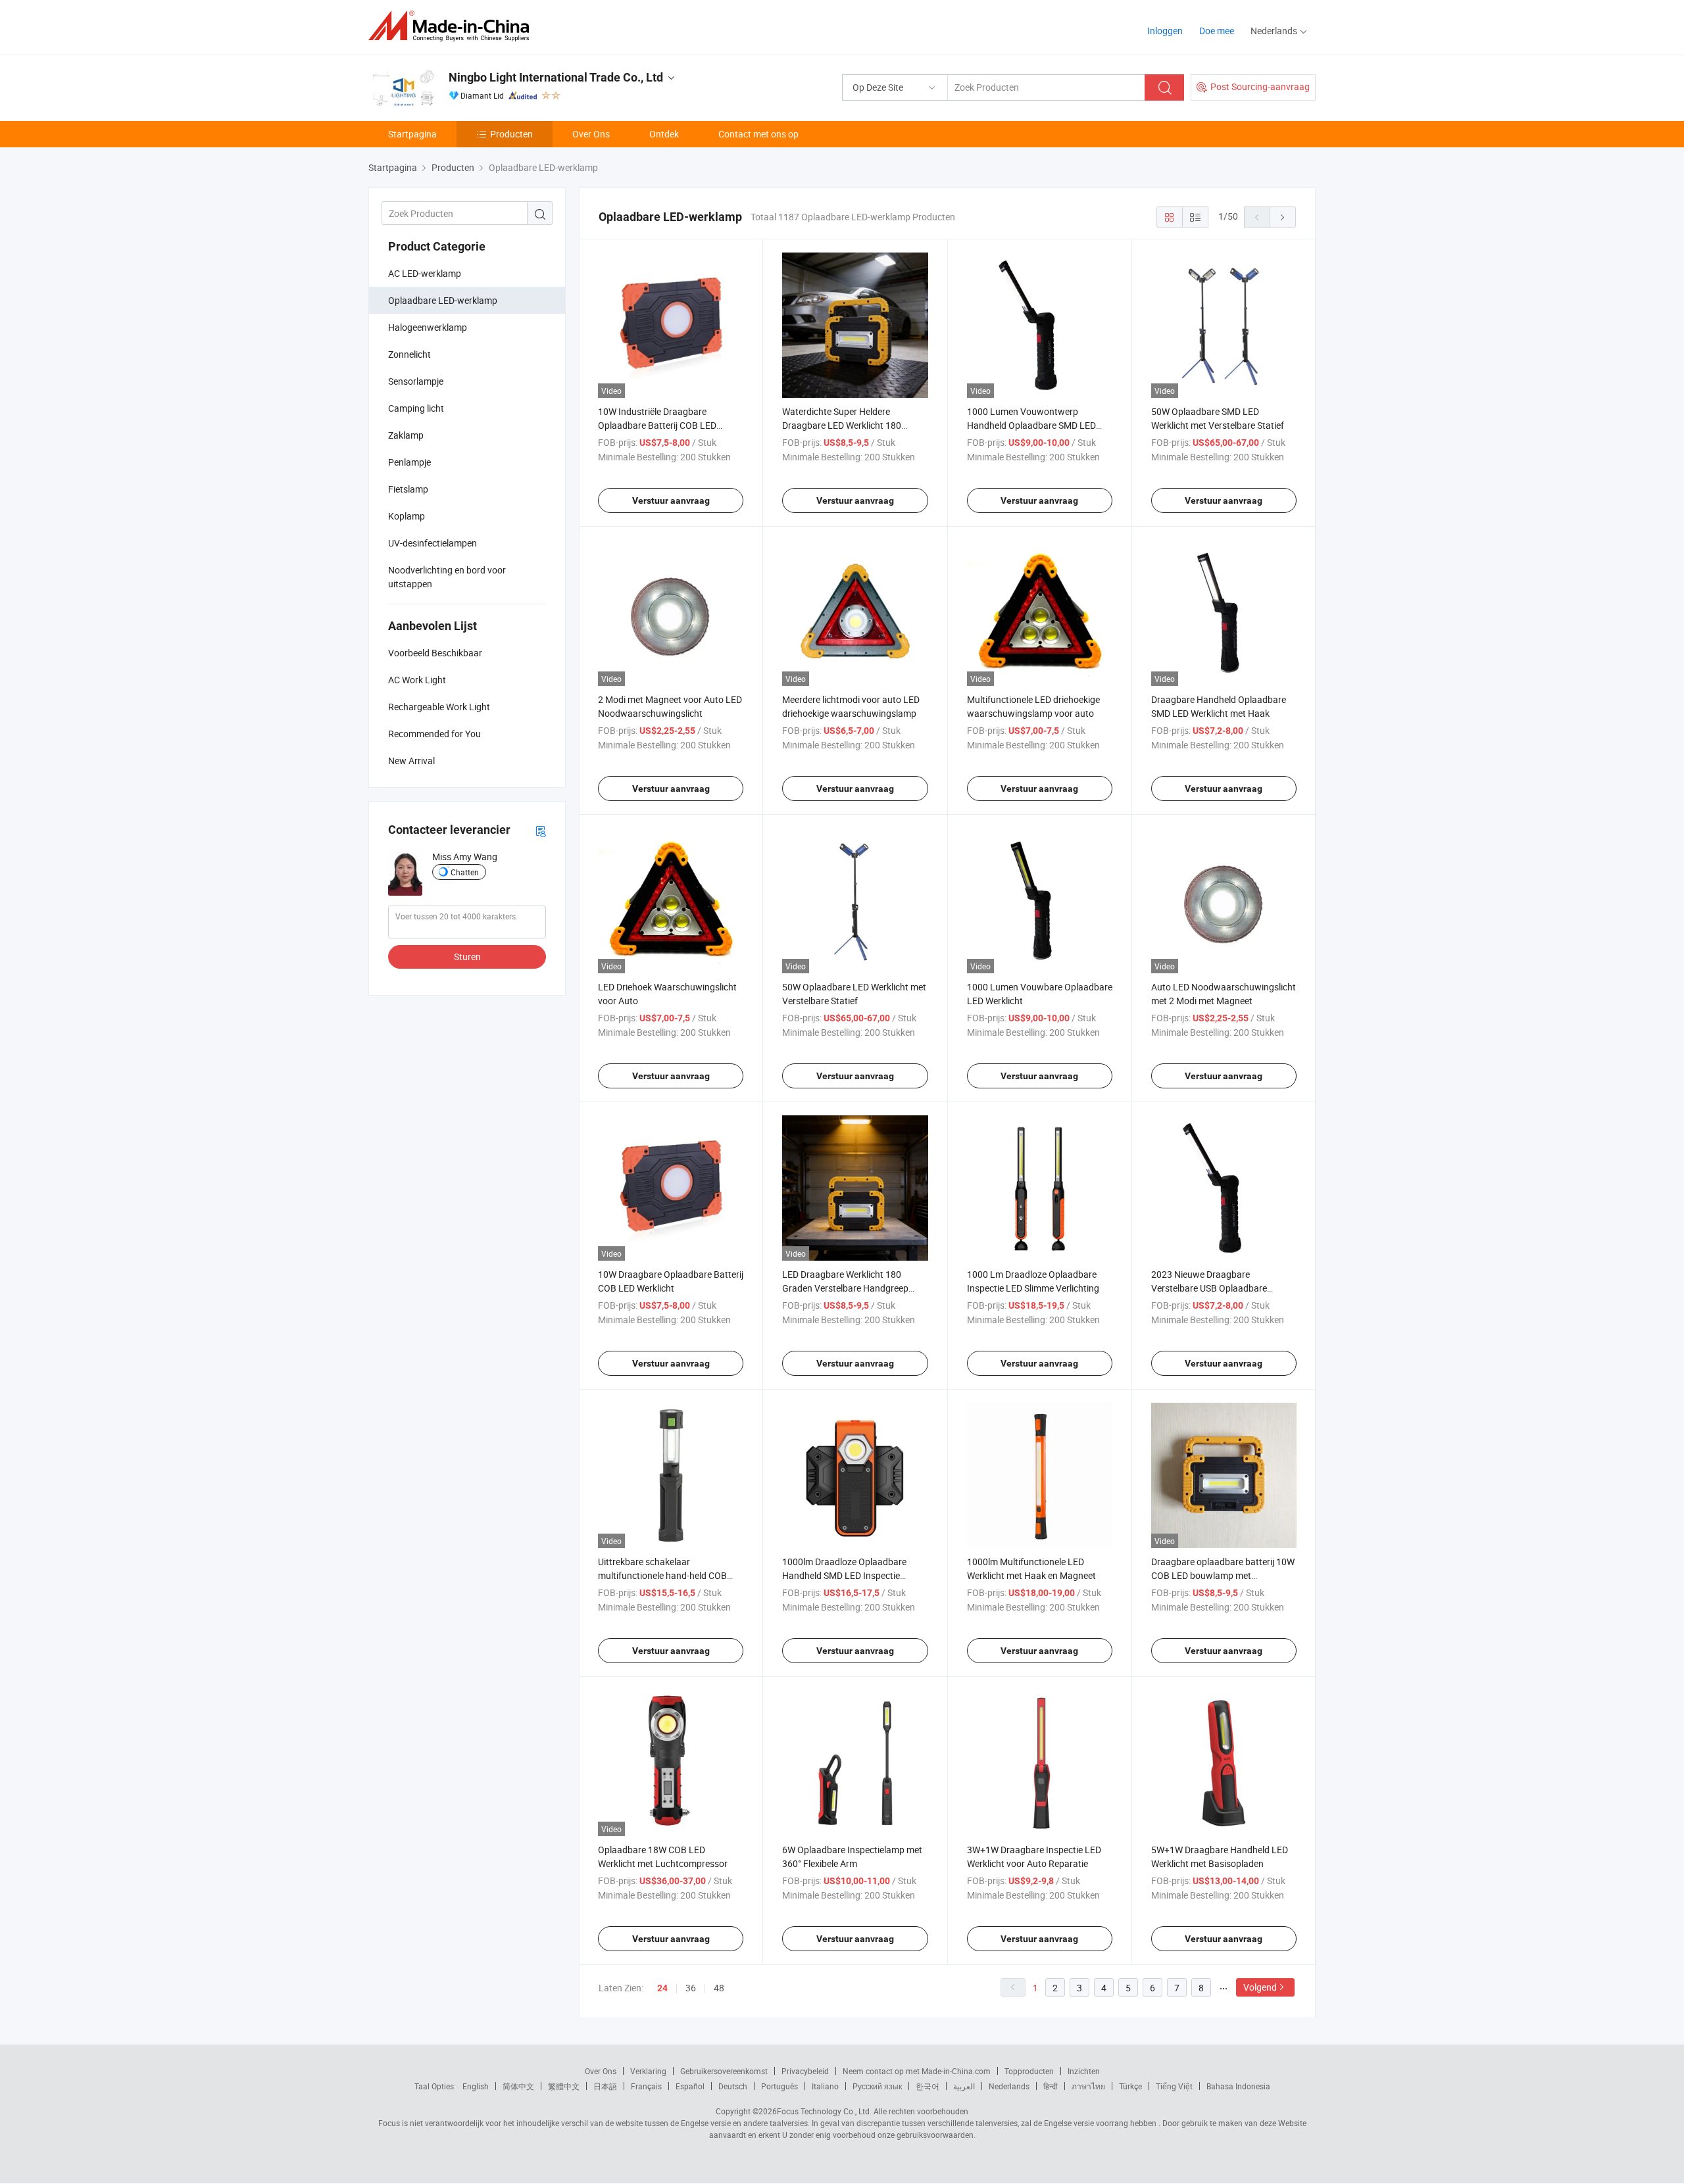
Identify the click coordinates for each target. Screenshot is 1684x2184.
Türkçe (1130, 2086)
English (476, 2086)
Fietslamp (408, 489)
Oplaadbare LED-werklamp (443, 300)
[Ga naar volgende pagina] (1283, 217)
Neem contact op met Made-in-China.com (917, 2071)
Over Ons (591, 134)
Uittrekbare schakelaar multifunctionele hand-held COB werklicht (662, 1575)
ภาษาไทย (1088, 2086)
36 (691, 1988)
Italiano (825, 2086)
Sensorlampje (416, 381)
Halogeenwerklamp (428, 327)
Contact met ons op (758, 134)
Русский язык (877, 2086)
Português (780, 2086)
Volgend (1260, 1987)
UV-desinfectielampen (433, 543)
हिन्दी (1051, 2086)
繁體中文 (564, 2086)
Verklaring (648, 2071)
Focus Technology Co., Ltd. (824, 2111)
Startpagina (412, 134)
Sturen (467, 957)
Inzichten (1084, 2071)
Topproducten (1029, 2071)
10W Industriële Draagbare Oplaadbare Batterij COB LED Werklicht (657, 425)
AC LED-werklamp (425, 273)
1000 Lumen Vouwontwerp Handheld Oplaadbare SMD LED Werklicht (1031, 425)
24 (662, 1988)
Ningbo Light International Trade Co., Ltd (556, 77)
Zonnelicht (409, 354)
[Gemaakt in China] (453, 26)
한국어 (928, 2086)
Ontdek (664, 134)
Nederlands (1009, 2086)
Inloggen (1165, 31)
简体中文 (518, 2086)
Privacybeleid (805, 2071)
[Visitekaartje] (541, 830)
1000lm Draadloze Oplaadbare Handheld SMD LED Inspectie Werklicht (844, 1575)
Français (646, 2086)
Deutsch (733, 2086)
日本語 (605, 2086)
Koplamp (407, 516)
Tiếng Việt (1174, 2086)
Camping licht (416, 408)
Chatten (465, 872)
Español (690, 2086)
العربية (964, 2086)
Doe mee (1217, 31)
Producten (511, 134)
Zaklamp (406, 435)
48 (719, 1988)
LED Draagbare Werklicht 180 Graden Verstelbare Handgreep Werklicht (845, 1288)
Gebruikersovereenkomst (724, 2071)
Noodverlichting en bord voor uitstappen (447, 577)
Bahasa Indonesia (1238, 2086)
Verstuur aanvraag (671, 500)
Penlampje (409, 462)
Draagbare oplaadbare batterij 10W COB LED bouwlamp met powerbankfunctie (1223, 1575)
